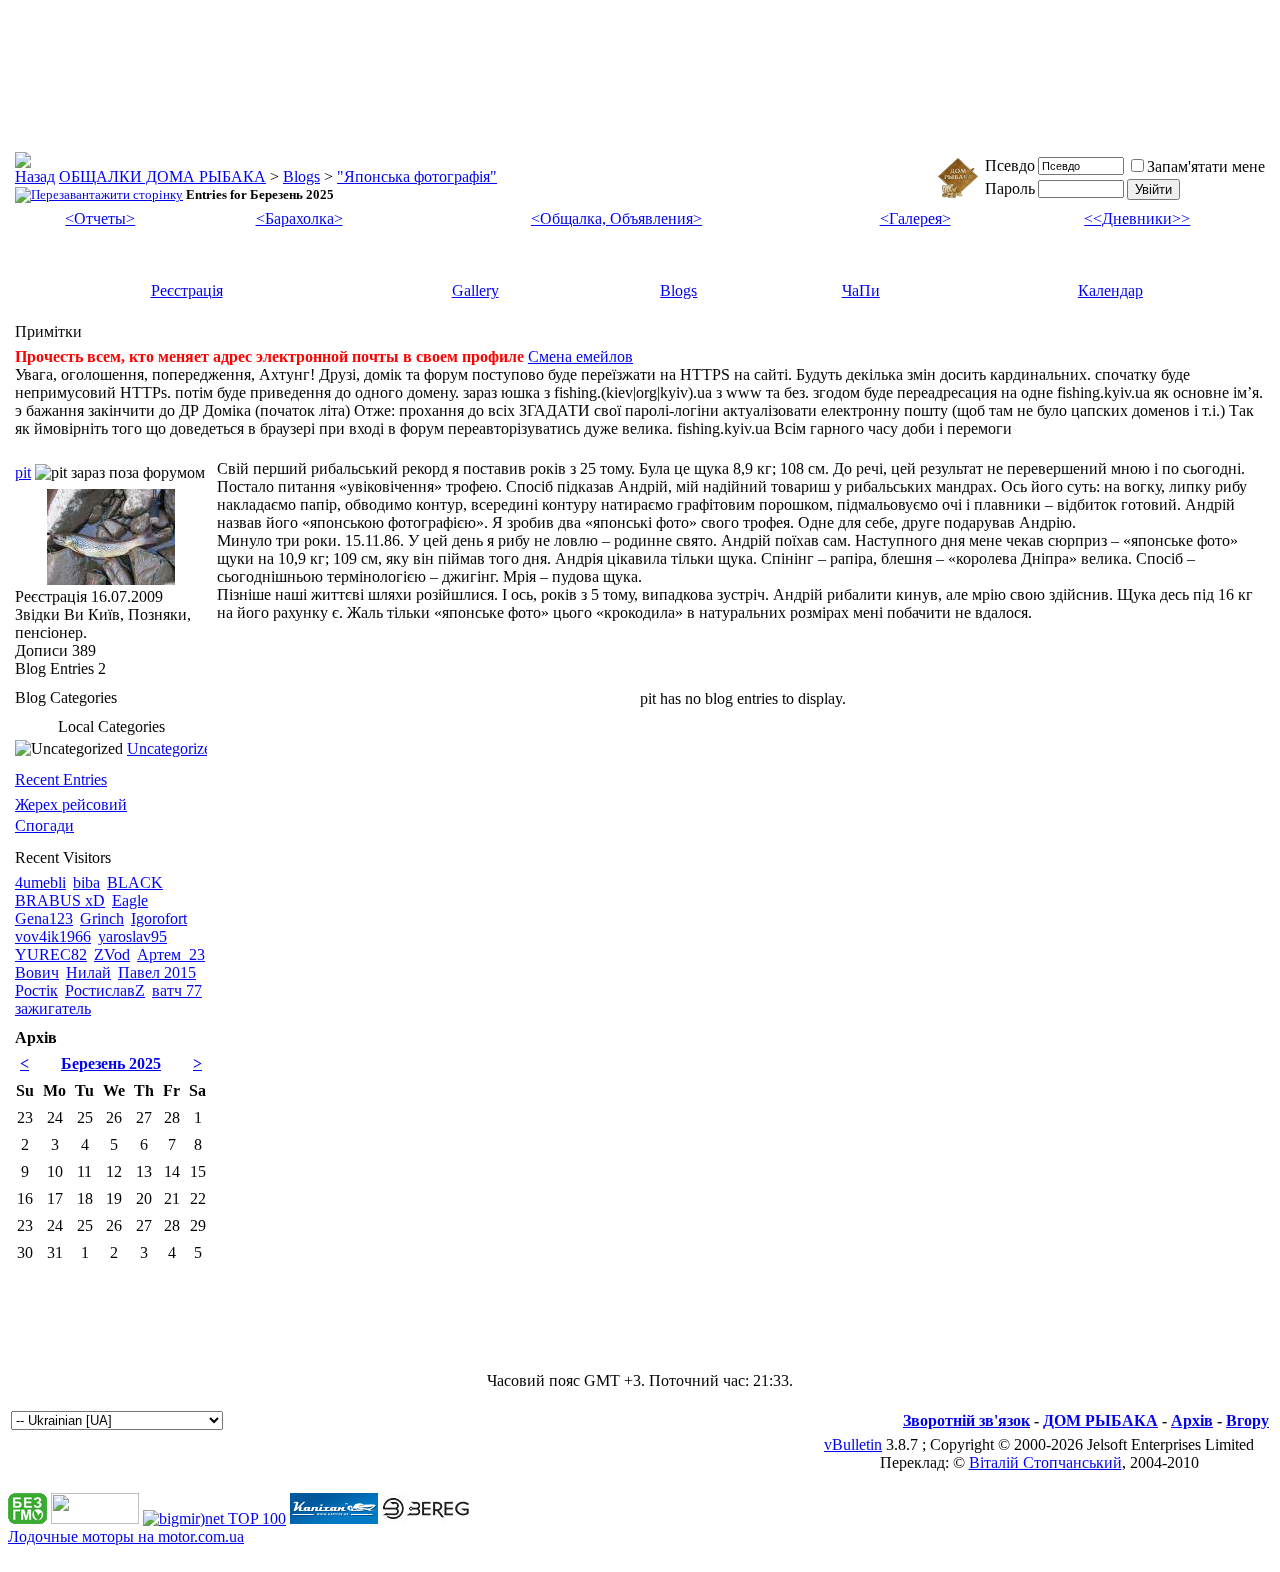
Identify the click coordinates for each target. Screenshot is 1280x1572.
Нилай (88, 972)
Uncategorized (173, 748)
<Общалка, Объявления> (616, 218)
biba (86, 882)
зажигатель (53, 1008)
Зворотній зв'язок (966, 1420)
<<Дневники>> (1137, 218)
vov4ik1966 (53, 936)
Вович (37, 972)
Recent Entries (61, 779)
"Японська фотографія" (417, 176)
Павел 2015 (157, 972)
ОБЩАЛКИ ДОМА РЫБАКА (162, 176)
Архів (1192, 1420)
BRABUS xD (60, 900)
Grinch (102, 918)
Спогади (44, 825)
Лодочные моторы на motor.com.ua (126, 1536)
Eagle (130, 900)
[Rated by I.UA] (95, 1518)
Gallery (475, 290)
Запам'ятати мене (1206, 166)
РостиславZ (105, 990)
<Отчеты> (100, 218)
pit (23, 472)
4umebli (40, 882)
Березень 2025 (111, 1063)
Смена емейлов (580, 356)
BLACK (135, 882)
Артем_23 (171, 954)
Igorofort (159, 918)
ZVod (112, 954)
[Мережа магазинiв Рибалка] (426, 1518)
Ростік (36, 990)
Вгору (1247, 1420)
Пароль (1010, 188)
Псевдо (1010, 165)
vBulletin (853, 1444)
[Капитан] (334, 1518)
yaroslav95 (132, 936)
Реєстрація (187, 290)
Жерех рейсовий (71, 804)
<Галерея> (915, 218)
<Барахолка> (299, 218)
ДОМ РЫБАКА (1100, 1420)
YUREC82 (51, 954)
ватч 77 (177, 990)
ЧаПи (861, 290)
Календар (1110, 290)
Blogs (301, 176)
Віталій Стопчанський (1045, 1462)
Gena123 (44, 918)
